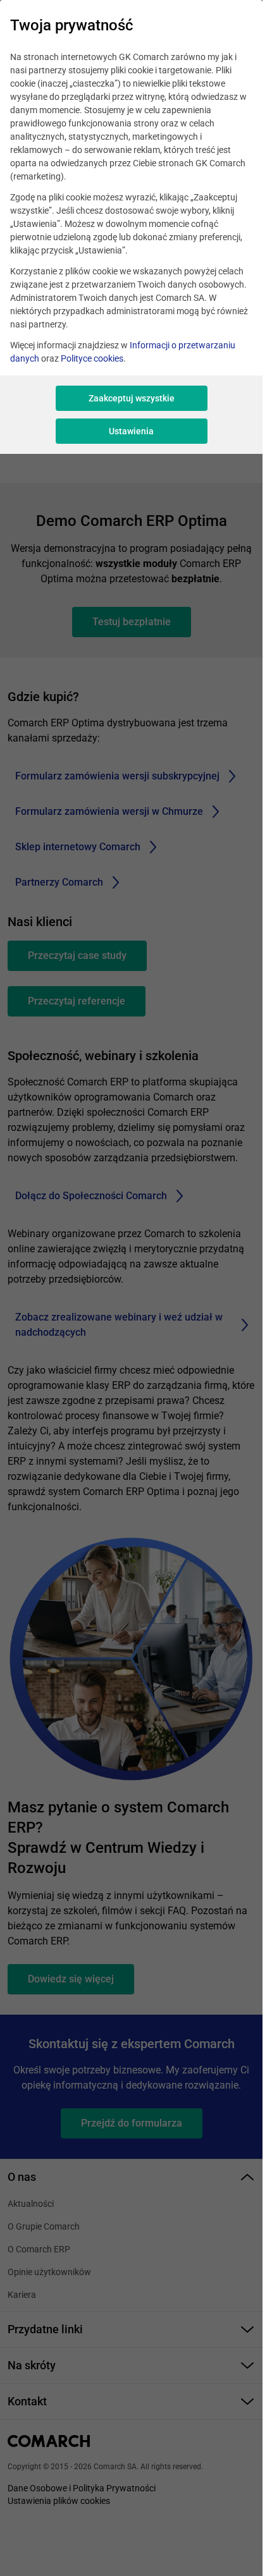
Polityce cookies (92, 358)
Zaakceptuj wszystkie (132, 398)
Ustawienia (131, 431)
